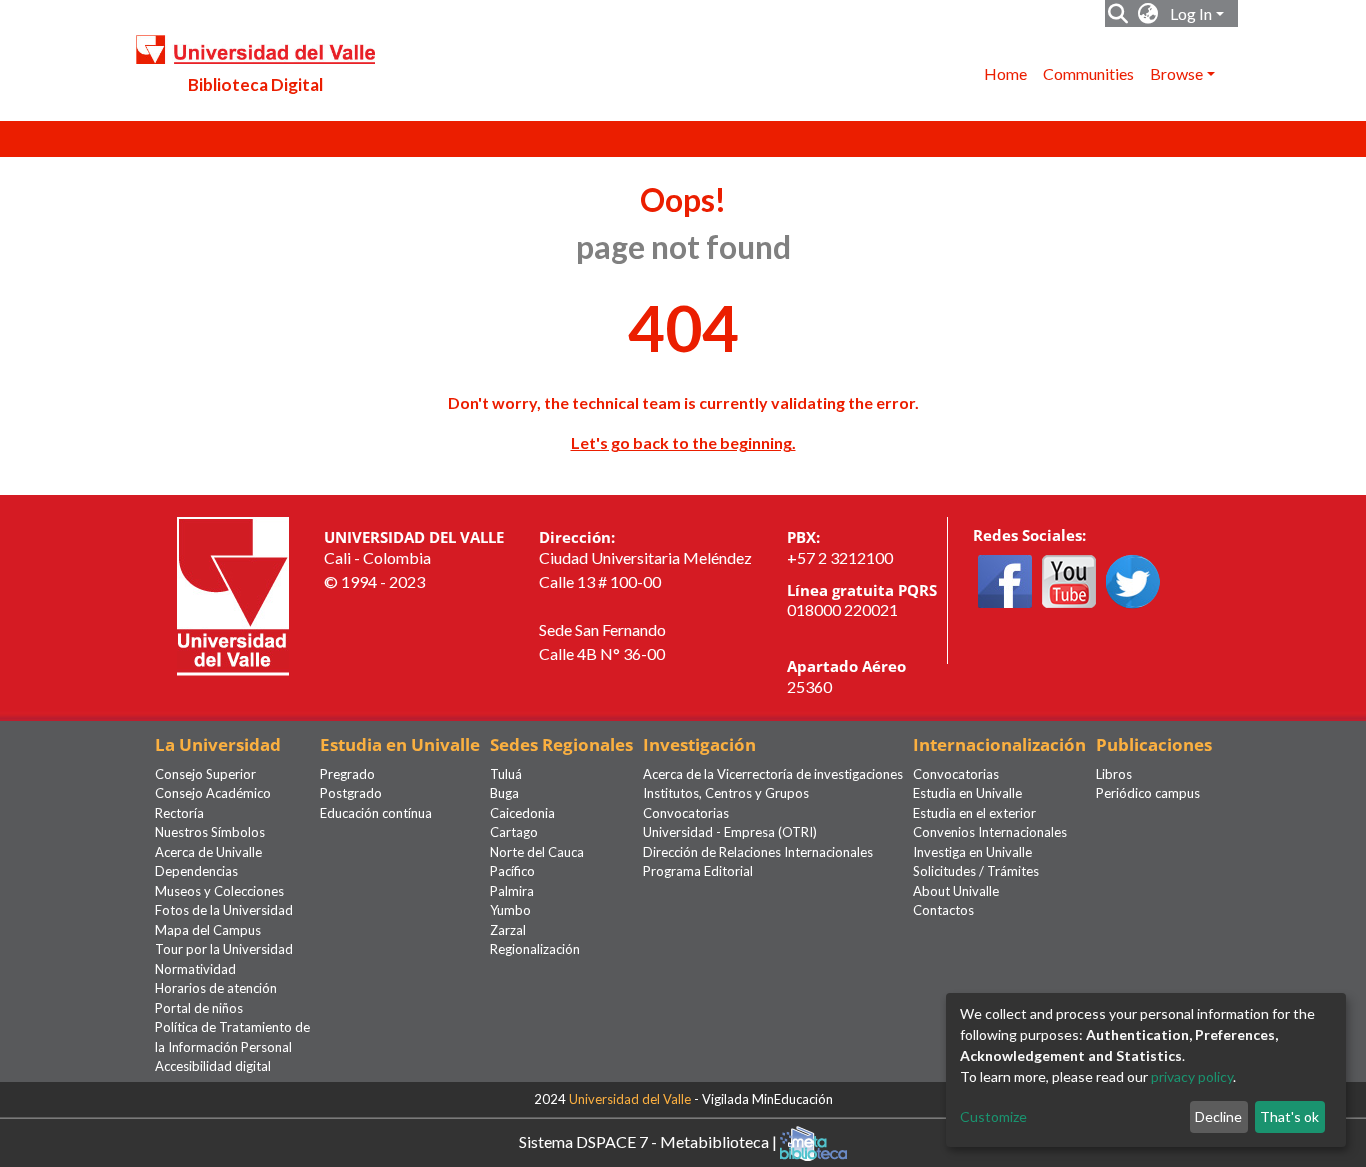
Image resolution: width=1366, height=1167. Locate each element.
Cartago (514, 832)
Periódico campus (1148, 793)
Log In (1191, 13)
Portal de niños (199, 1008)
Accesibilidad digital (213, 1066)
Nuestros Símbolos (210, 832)
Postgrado (351, 793)
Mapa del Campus (208, 930)
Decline (1218, 1116)
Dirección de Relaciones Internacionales (758, 852)
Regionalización (535, 949)
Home (1005, 73)
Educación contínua (376, 813)
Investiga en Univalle (972, 852)
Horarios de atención (216, 988)
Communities (1088, 73)
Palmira (512, 891)
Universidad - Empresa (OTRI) (730, 832)
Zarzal (508, 930)
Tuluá (506, 774)
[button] (1148, 14)
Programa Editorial (698, 871)
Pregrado (347, 774)
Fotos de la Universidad (224, 910)
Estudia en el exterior (974, 813)
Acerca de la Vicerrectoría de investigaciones (773, 774)
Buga (504, 793)
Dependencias (196, 871)
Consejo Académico (213, 793)
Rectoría (179, 813)
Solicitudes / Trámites (976, 871)
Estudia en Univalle (967, 793)
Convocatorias (686, 813)
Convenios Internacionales (990, 832)
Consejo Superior (205, 774)
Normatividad (195, 969)
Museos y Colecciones (219, 891)
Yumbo (510, 910)
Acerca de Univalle (208, 852)
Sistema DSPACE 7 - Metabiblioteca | (649, 1140)
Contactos (943, 910)
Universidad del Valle (630, 1099)
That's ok (1289, 1116)
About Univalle (956, 891)
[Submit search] (1118, 14)
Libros (1114, 774)
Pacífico (512, 871)
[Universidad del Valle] (233, 594)
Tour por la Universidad (224, 949)
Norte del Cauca (537, 852)
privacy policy (1192, 1076)
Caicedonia (522, 813)
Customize (993, 1116)
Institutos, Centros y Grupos (726, 793)
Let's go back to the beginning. (683, 442)
